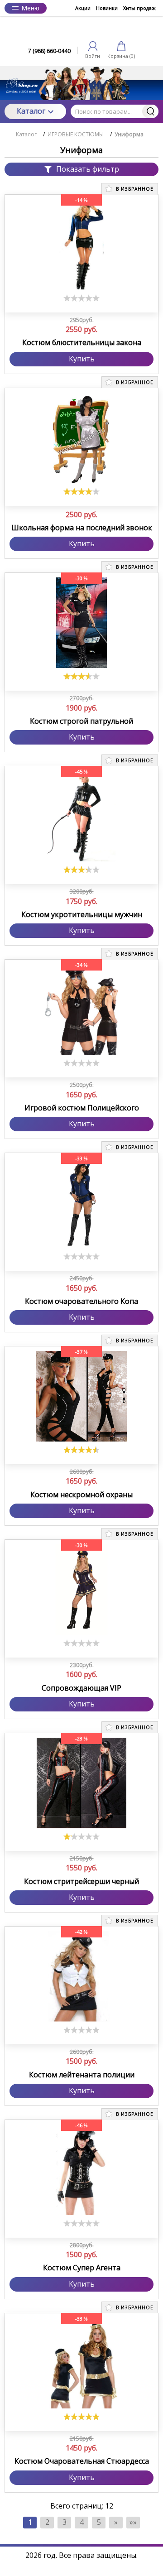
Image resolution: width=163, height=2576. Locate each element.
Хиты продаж (139, 8)
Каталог (31, 111)
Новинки (107, 8)
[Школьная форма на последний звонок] (81, 438)
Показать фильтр (88, 169)
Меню (30, 8)
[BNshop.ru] (81, 30)
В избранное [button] (134, 189)
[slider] (81, 298)
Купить (82, 359)
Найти (150, 111)
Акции (83, 8)
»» (133, 2522)
